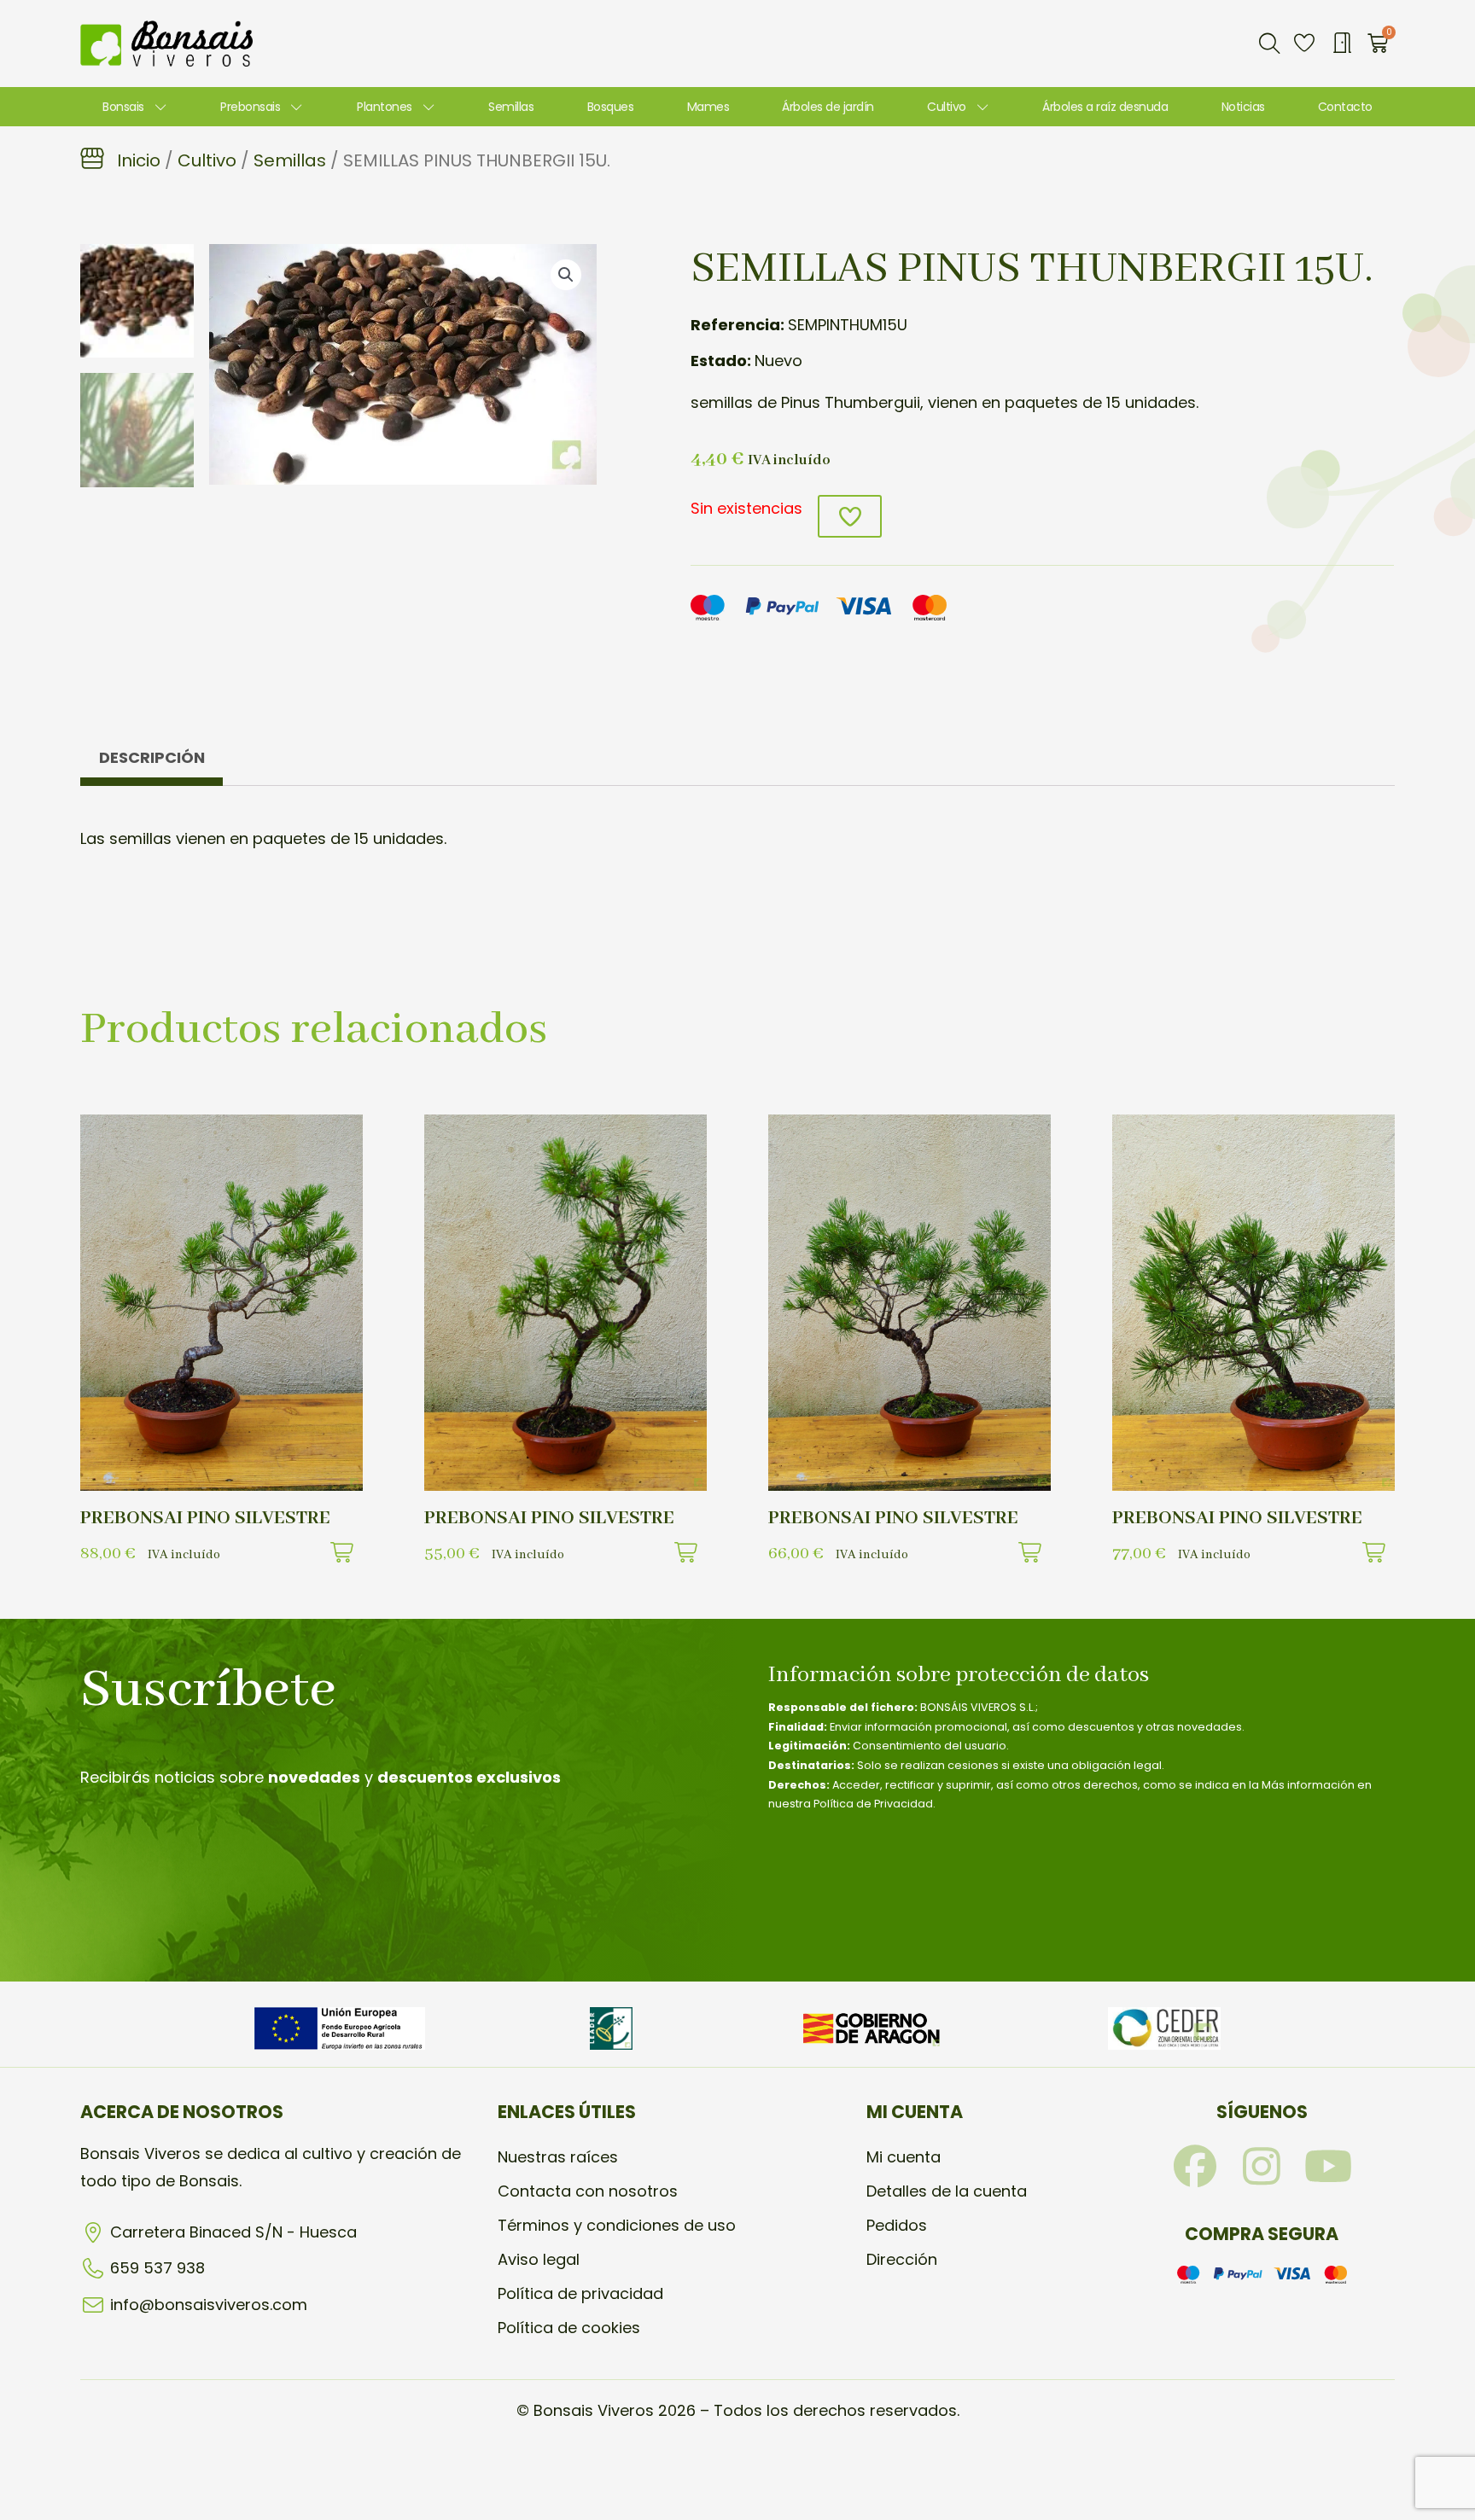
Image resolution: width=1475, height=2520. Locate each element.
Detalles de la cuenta (947, 2191)
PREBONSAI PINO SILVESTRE (205, 1518)
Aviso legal (539, 2259)
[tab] (152, 762)
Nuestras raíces (558, 2157)
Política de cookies (569, 2328)
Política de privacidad (580, 2293)
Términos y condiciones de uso (617, 2225)
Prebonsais (250, 107)
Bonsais (123, 107)
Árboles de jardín (828, 107)
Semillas (511, 107)
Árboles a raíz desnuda (1105, 107)
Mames (708, 107)
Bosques (611, 107)
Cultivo (947, 107)
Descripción (152, 757)
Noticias (1243, 107)
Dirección (902, 2259)
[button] (1269, 44)
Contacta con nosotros (588, 2191)
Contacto (1345, 107)
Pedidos (897, 2225)
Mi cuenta (904, 2157)
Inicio (139, 160)
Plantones (385, 107)
